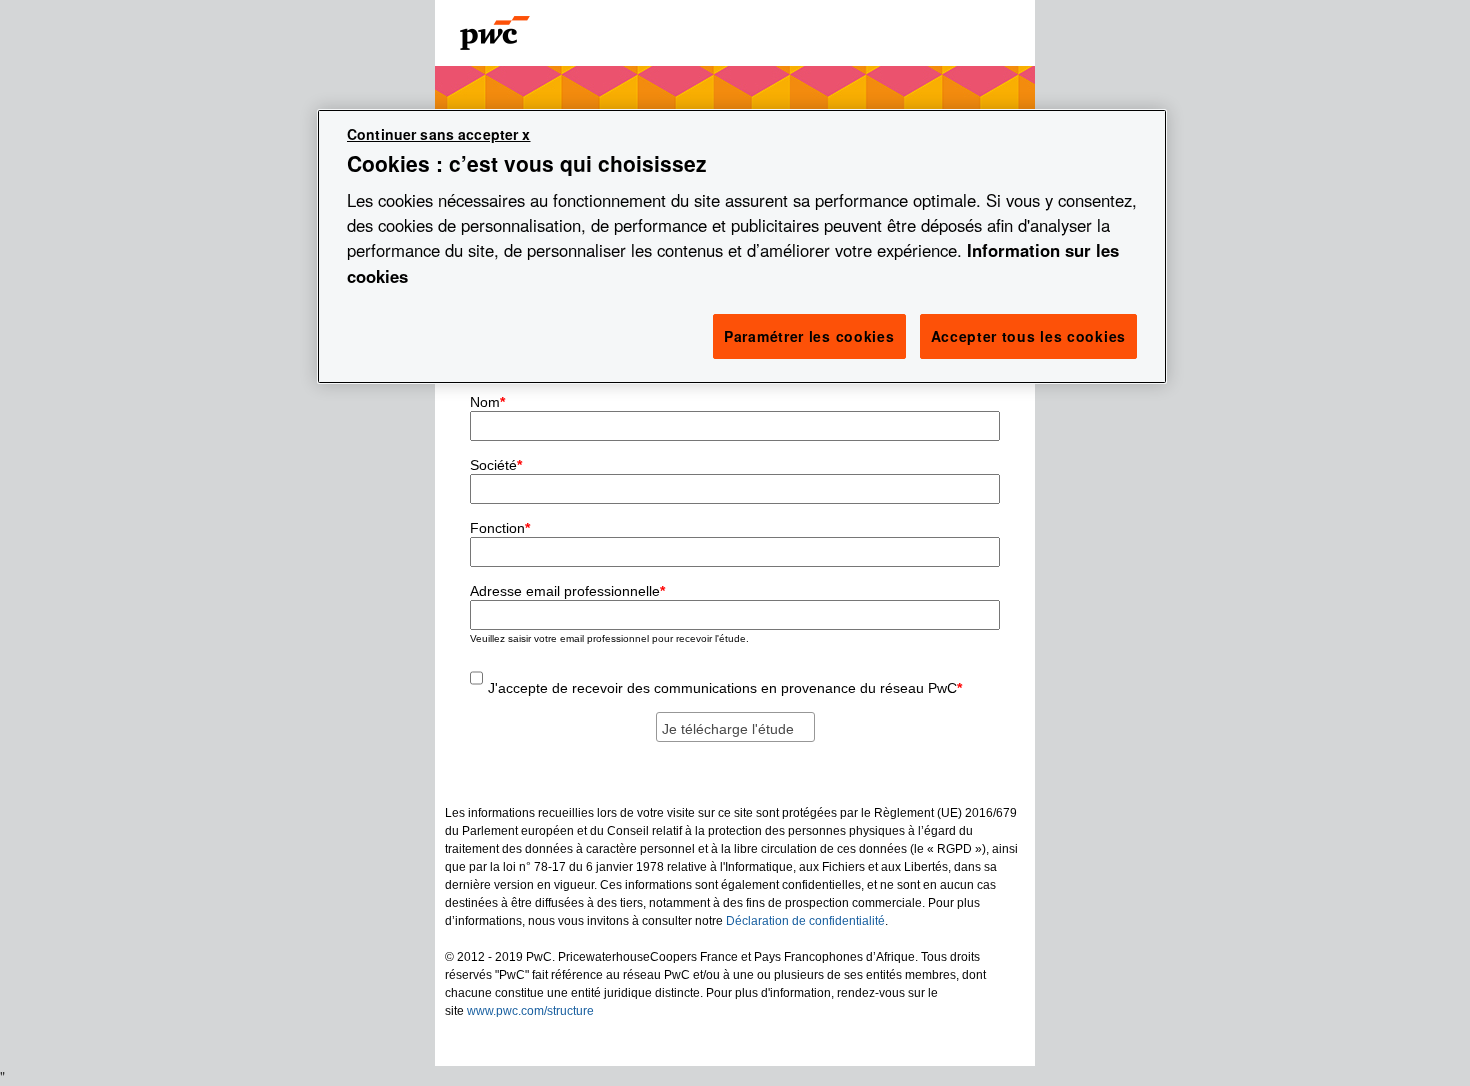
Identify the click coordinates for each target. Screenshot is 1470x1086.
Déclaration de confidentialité (805, 921)
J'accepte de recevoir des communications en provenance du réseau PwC (725, 688)
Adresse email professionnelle (567, 591)
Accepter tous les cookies (1029, 336)
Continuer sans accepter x (439, 134)
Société (496, 465)
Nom (487, 402)
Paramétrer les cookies (809, 336)
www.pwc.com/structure (530, 1011)
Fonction (500, 528)
